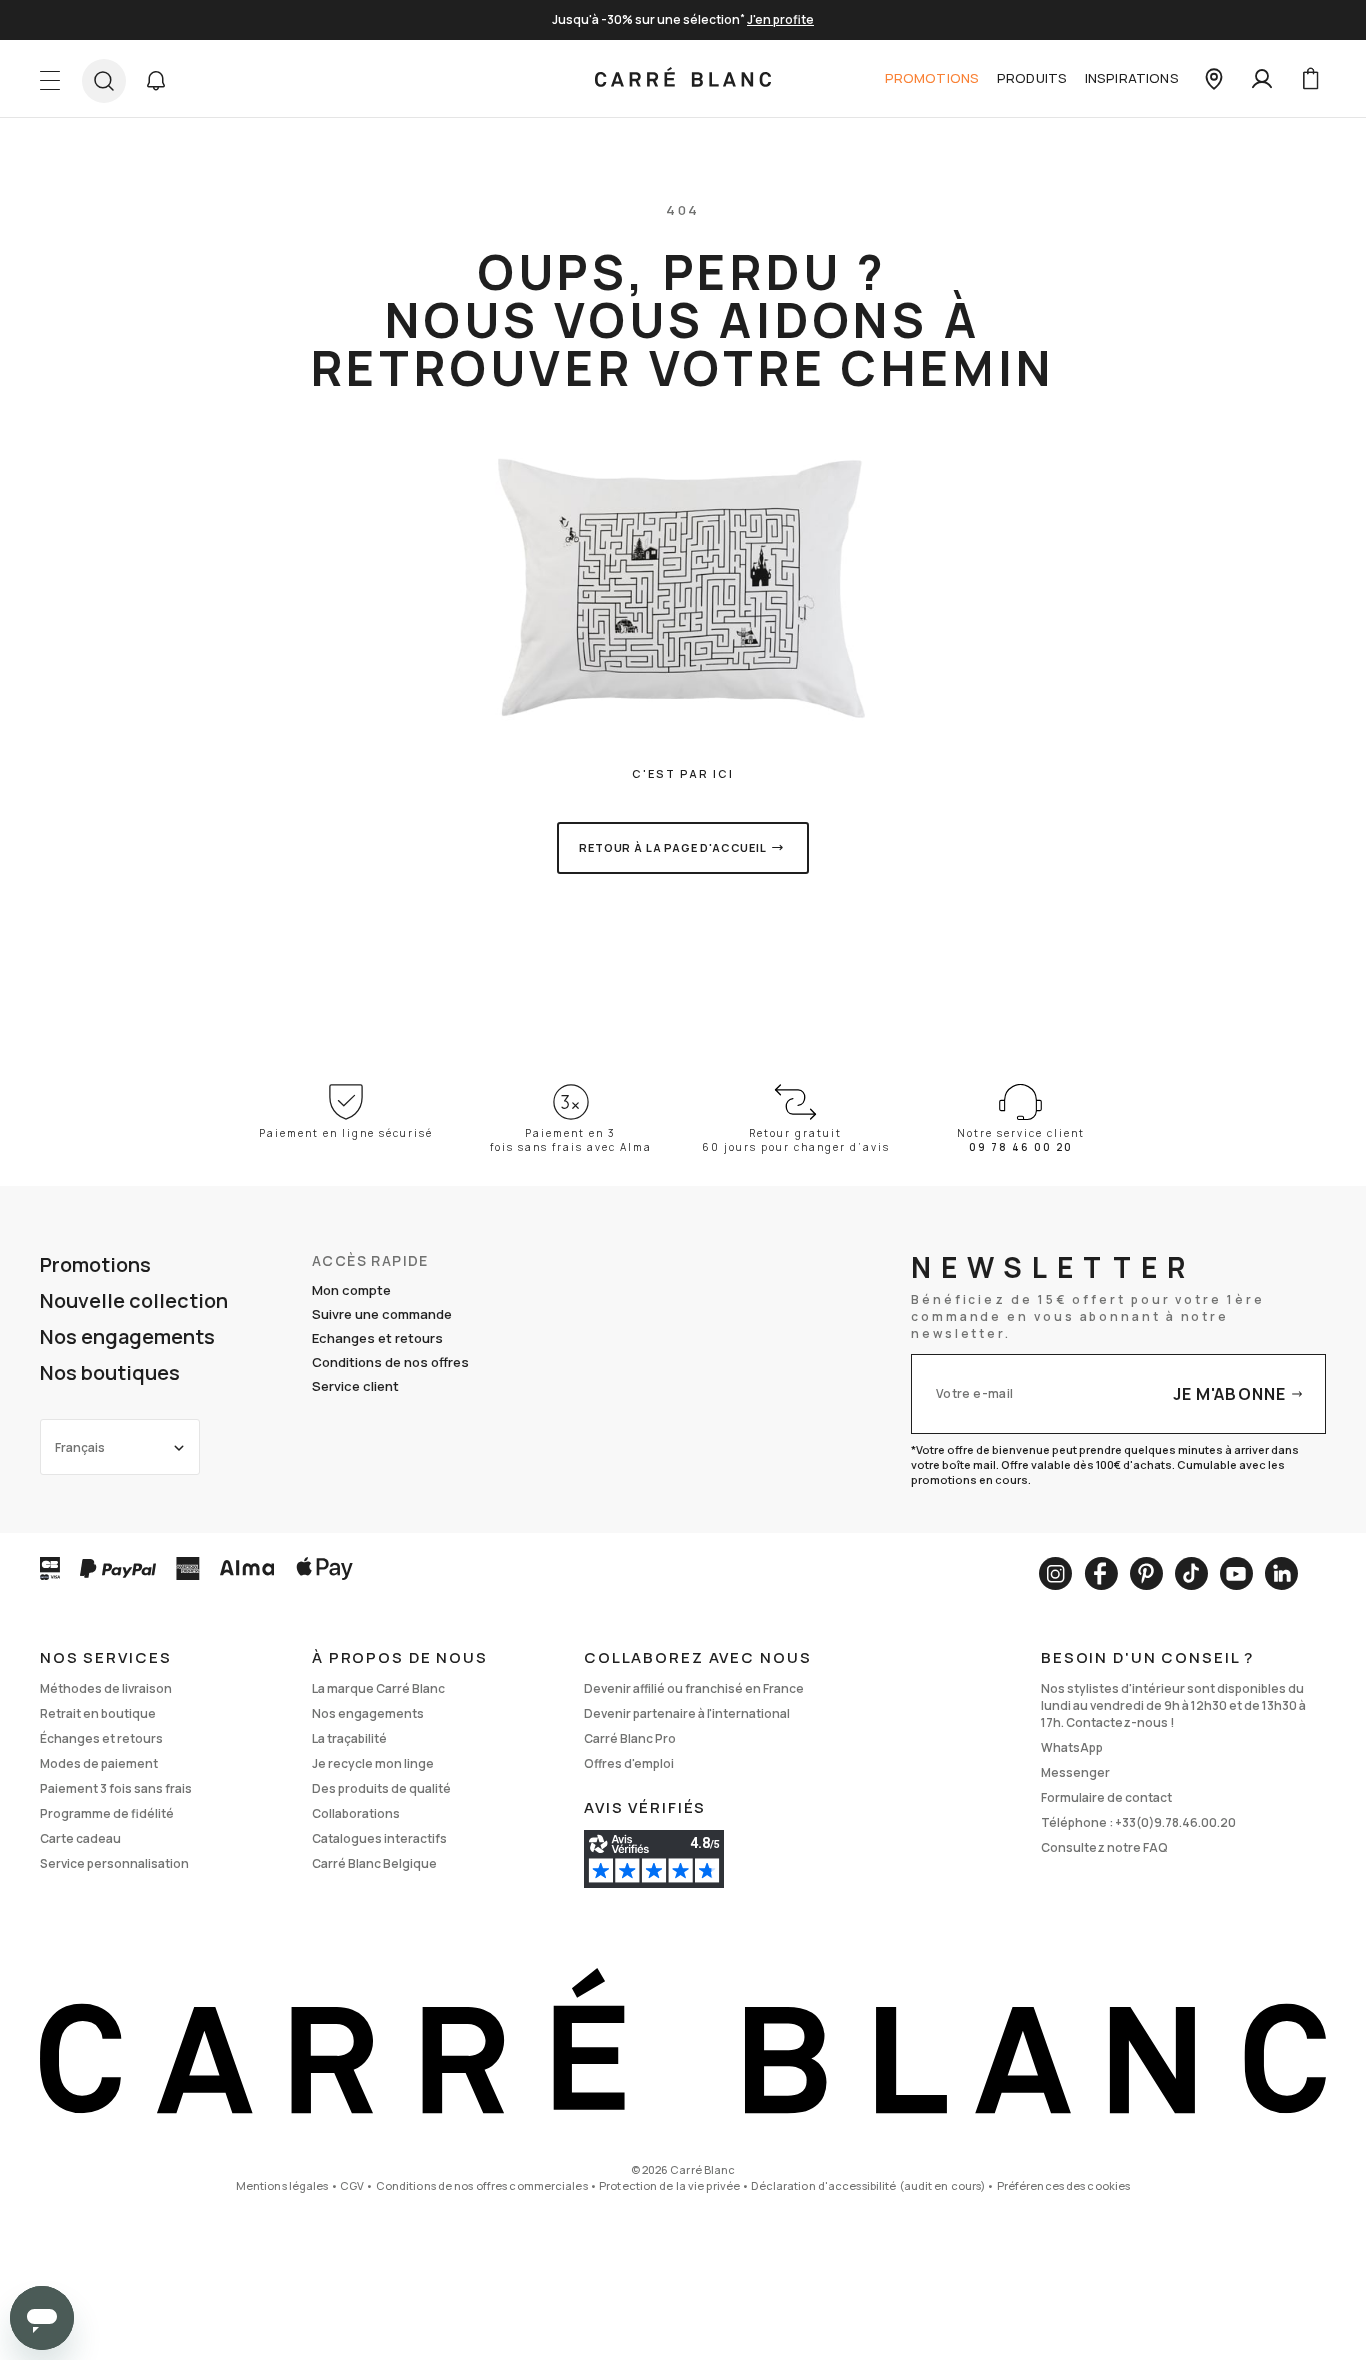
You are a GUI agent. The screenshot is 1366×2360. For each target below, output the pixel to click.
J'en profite (780, 19)
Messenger (1075, 1772)
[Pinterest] (1146, 1573)
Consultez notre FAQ (1104, 1847)
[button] (156, 81)
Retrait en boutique (98, 1713)
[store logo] (683, 79)
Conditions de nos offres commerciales (482, 2185)
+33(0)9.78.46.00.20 (1175, 1822)
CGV (352, 2185)
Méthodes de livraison (106, 1688)
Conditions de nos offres (390, 1362)
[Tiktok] (1191, 1573)
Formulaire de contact (1106, 1797)
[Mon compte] (1262, 79)
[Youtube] (1236, 1573)
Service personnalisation (114, 1863)
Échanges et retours (101, 1738)
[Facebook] (1101, 1573)
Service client (355, 1386)
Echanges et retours (377, 1338)
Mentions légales (282, 2185)
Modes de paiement (99, 1763)
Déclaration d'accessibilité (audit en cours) (868, 2185)
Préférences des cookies (1064, 2185)
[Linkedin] (1281, 1573)
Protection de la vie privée (669, 2185)
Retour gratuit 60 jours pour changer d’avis (796, 1140)
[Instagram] (1055, 1573)
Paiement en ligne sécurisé (346, 1133)
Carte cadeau (80, 1838)
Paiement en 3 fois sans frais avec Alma (571, 1140)
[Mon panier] (1310, 79)
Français (80, 1447)
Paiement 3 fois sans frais (116, 1788)
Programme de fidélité (107, 1813)
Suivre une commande (382, 1314)
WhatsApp (1072, 1747)
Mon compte (351, 1290)
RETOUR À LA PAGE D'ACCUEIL (673, 847)
